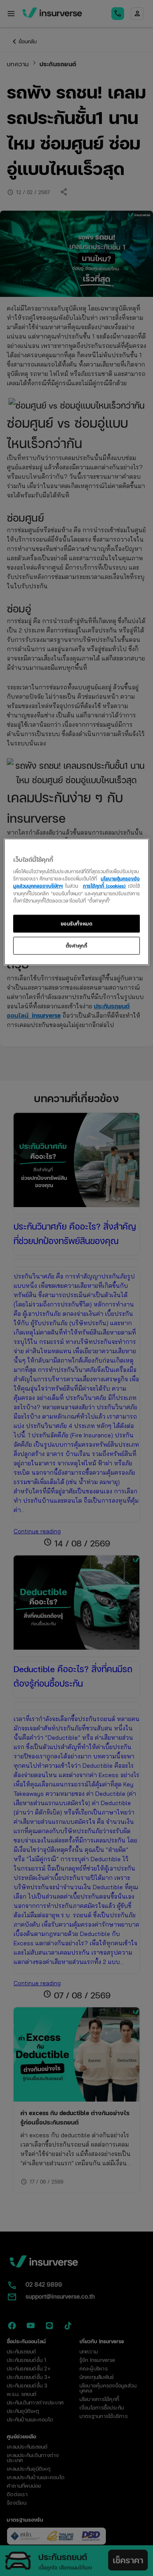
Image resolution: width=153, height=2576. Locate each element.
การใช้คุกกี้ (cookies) (104, 886)
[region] (76, 901)
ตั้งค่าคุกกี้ (77, 945)
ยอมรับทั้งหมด (77, 923)
